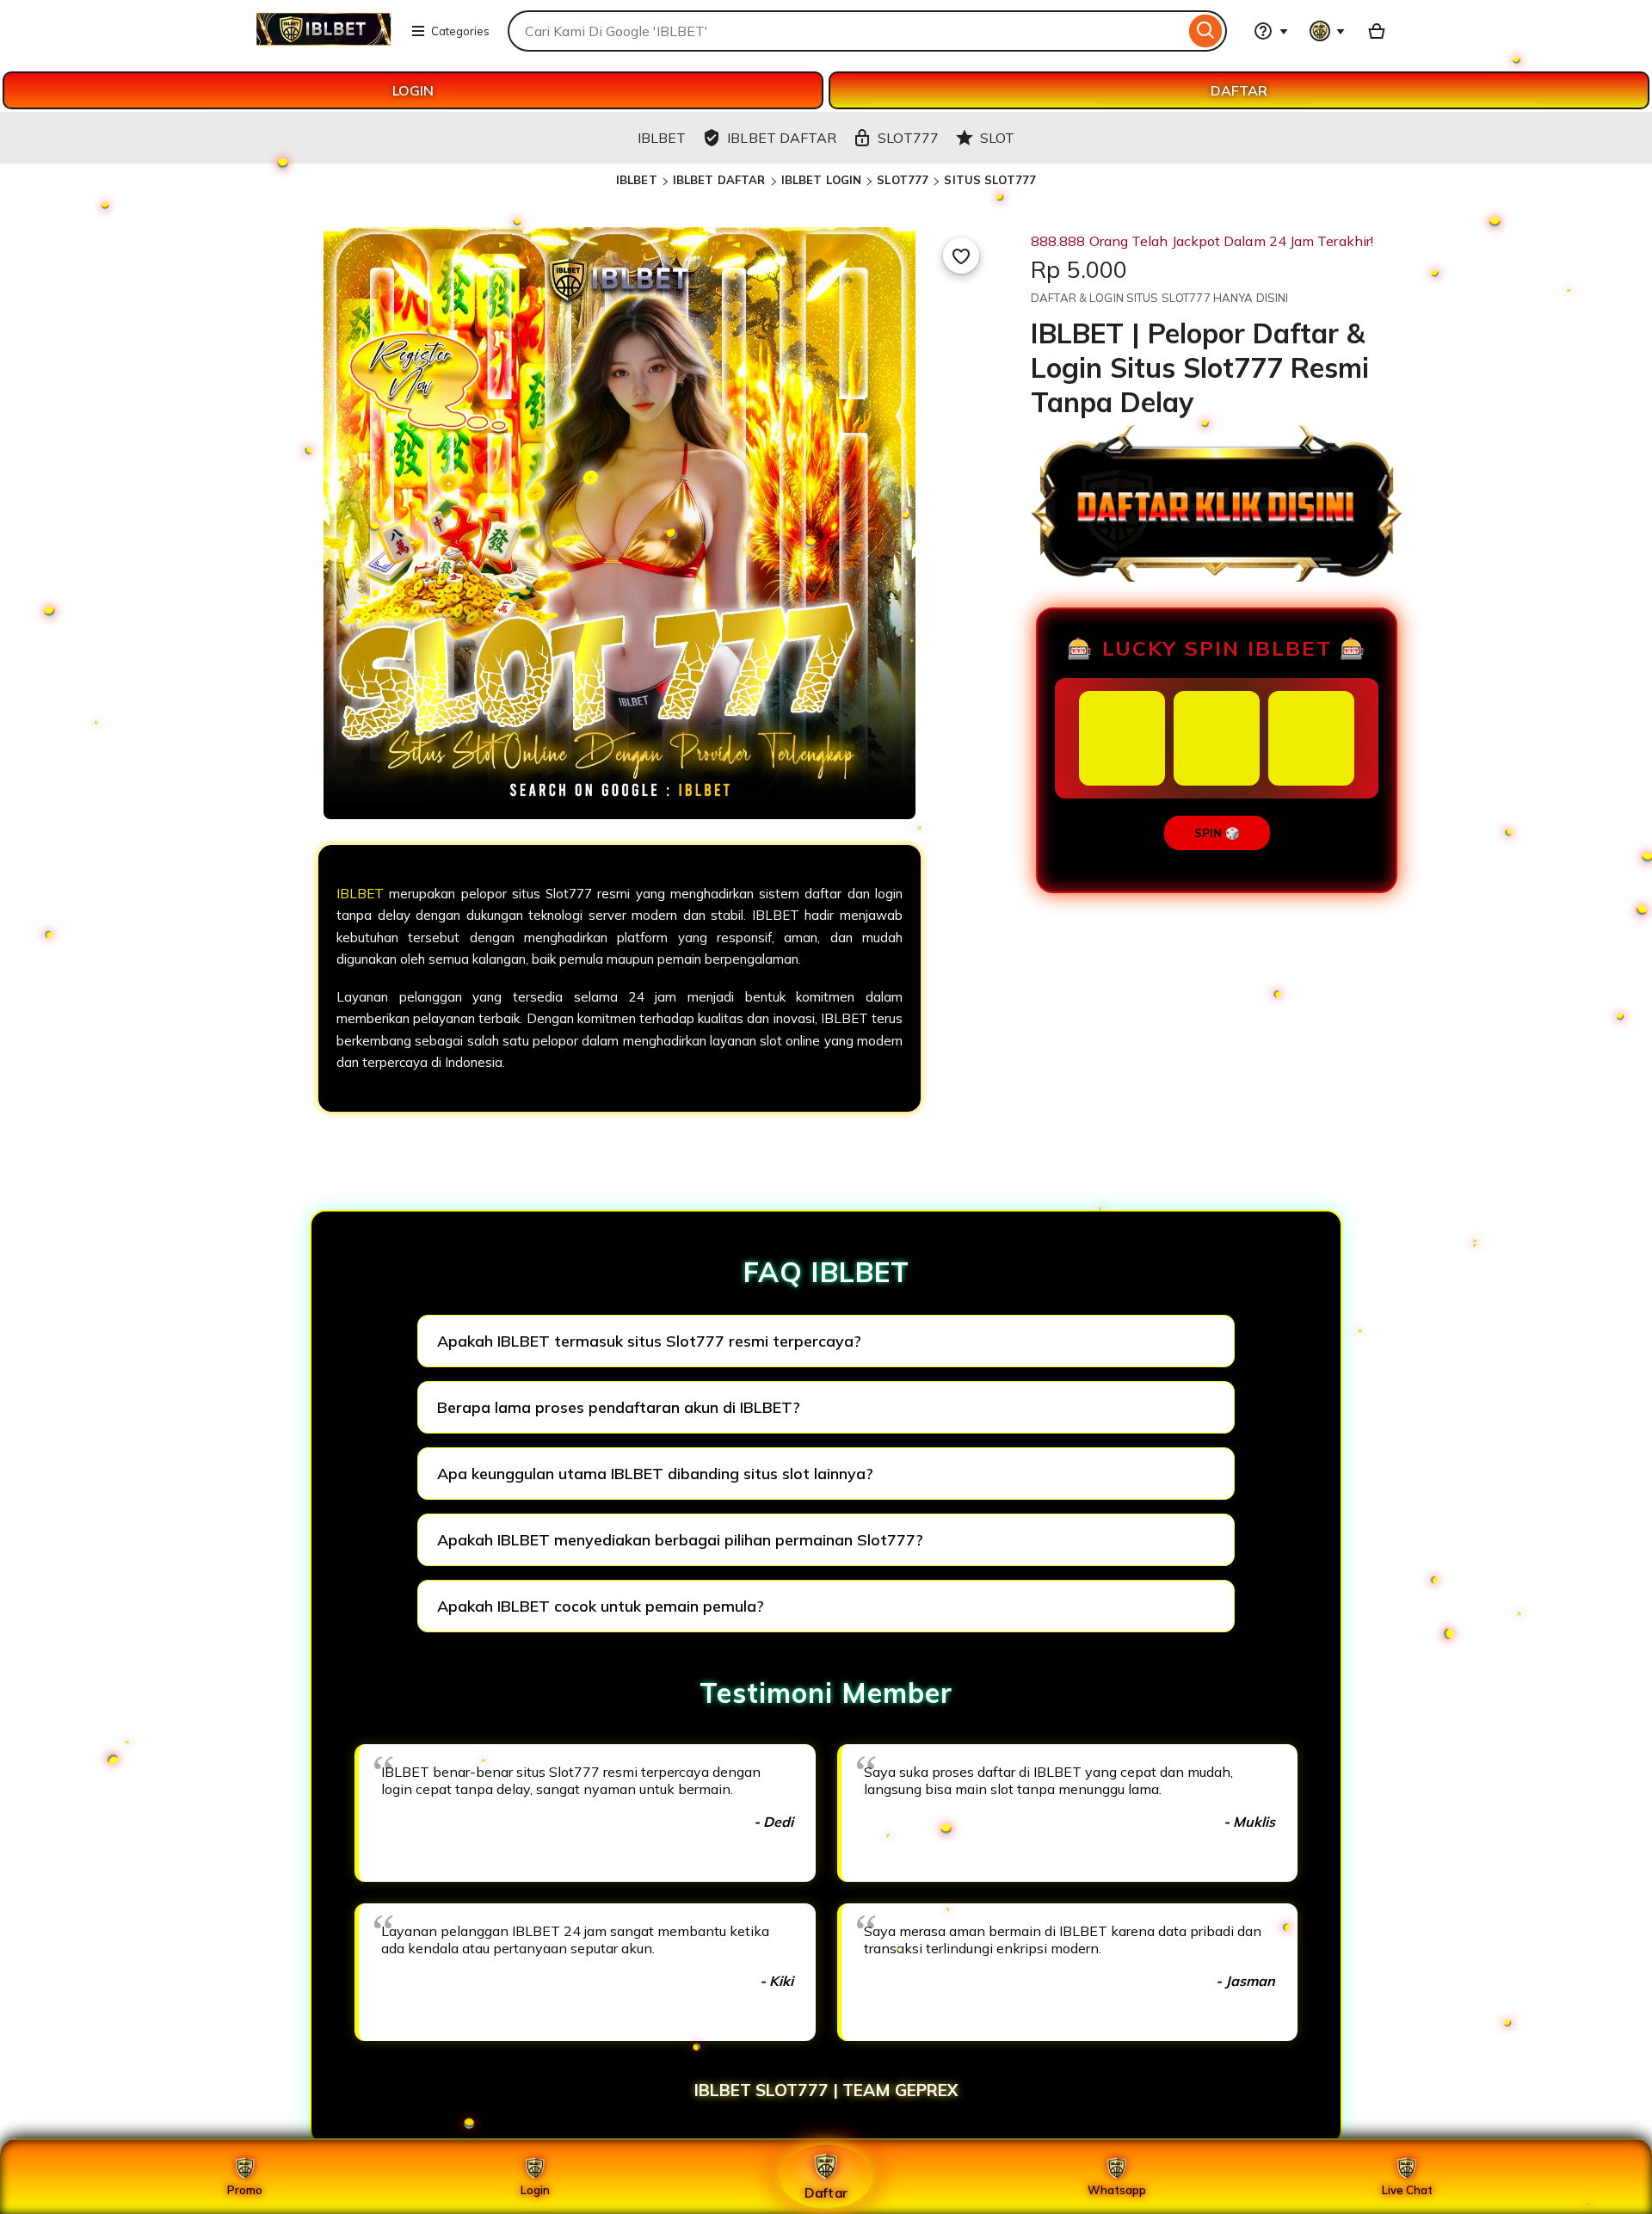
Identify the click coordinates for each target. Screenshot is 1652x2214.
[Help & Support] (1271, 31)
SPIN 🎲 (1217, 833)
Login (535, 2190)
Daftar (826, 2192)
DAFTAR (1239, 90)
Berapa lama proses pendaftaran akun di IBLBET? (619, 1407)
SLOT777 (903, 180)
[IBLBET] (324, 41)
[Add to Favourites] (961, 256)
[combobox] (846, 31)
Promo (245, 2190)
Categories (460, 31)
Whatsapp (1117, 2190)
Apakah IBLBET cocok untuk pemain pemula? (601, 1606)
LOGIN (413, 90)
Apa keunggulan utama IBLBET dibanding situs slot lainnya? (655, 1474)
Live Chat (1407, 2190)
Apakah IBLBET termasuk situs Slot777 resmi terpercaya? (649, 1341)
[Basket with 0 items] (1377, 31)
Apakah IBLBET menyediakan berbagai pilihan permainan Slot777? (680, 1540)
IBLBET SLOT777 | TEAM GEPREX (826, 2090)
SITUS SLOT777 (990, 180)
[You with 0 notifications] (1328, 31)
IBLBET (637, 180)
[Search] (1206, 31)
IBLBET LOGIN (822, 180)
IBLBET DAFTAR (719, 180)
